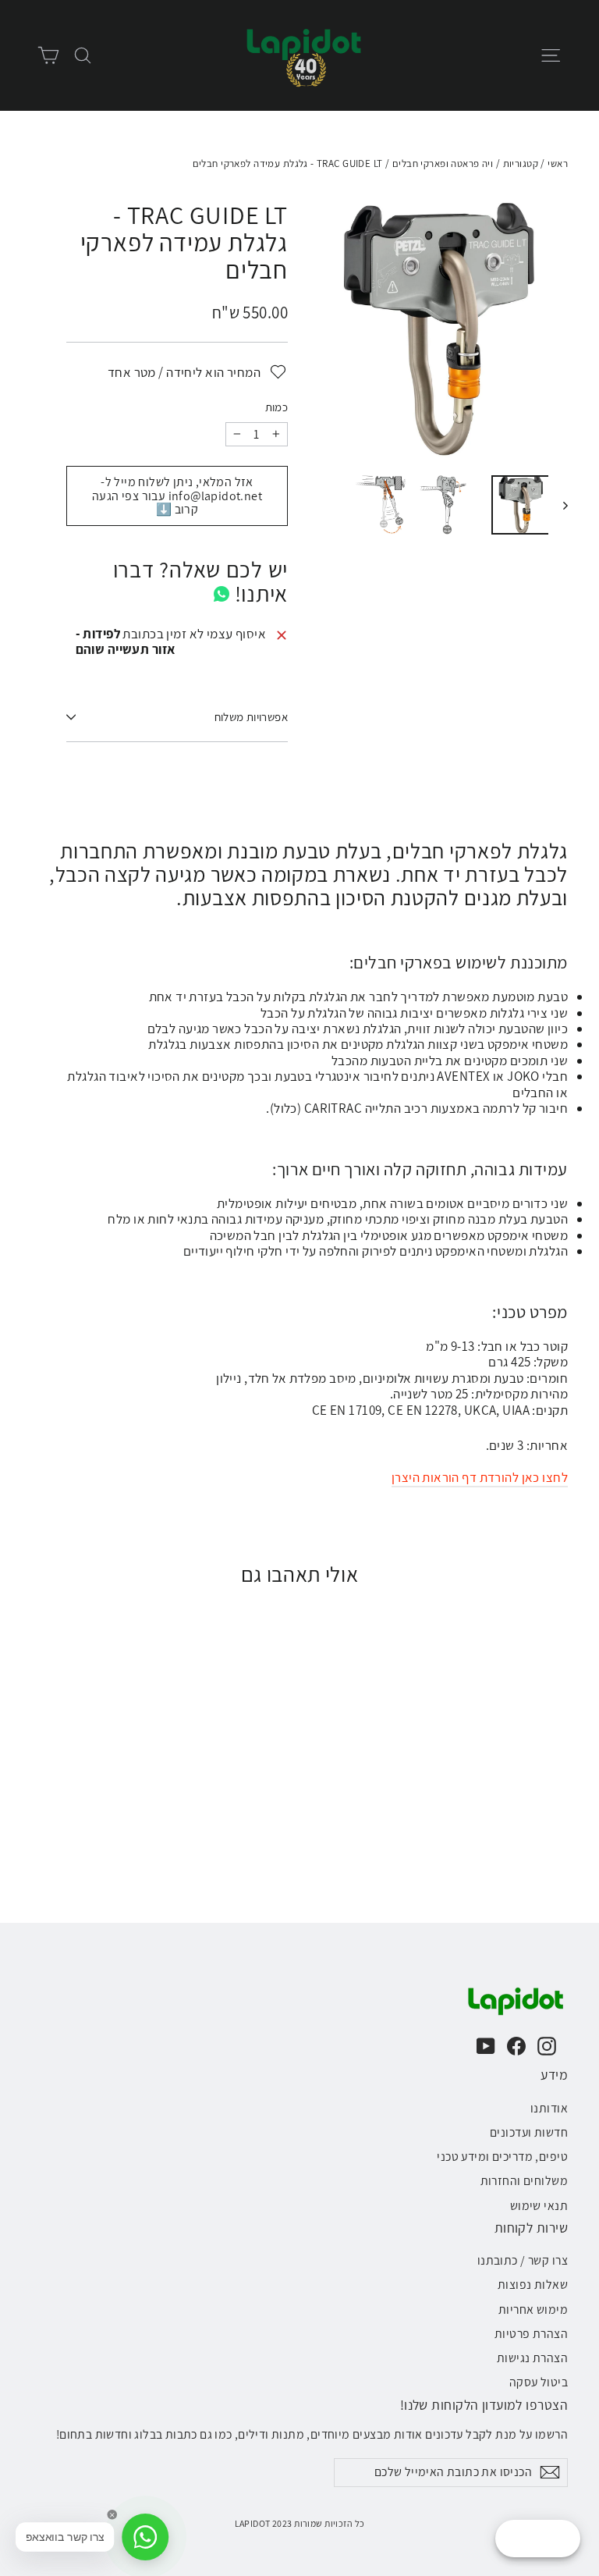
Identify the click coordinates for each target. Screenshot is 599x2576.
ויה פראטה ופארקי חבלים (443, 163)
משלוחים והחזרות (524, 2181)
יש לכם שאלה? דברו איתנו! (200, 582)
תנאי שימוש (539, 2206)
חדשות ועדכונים (529, 2132)
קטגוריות (521, 163)
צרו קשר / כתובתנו (523, 2260)
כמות (276, 407)
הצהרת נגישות (532, 2358)
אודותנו (549, 2108)
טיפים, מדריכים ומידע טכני (502, 2157)
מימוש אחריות (533, 2310)
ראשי (558, 163)
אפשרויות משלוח (251, 717)
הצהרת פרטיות (531, 2334)
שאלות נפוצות (533, 2285)
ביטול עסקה (539, 2382)
